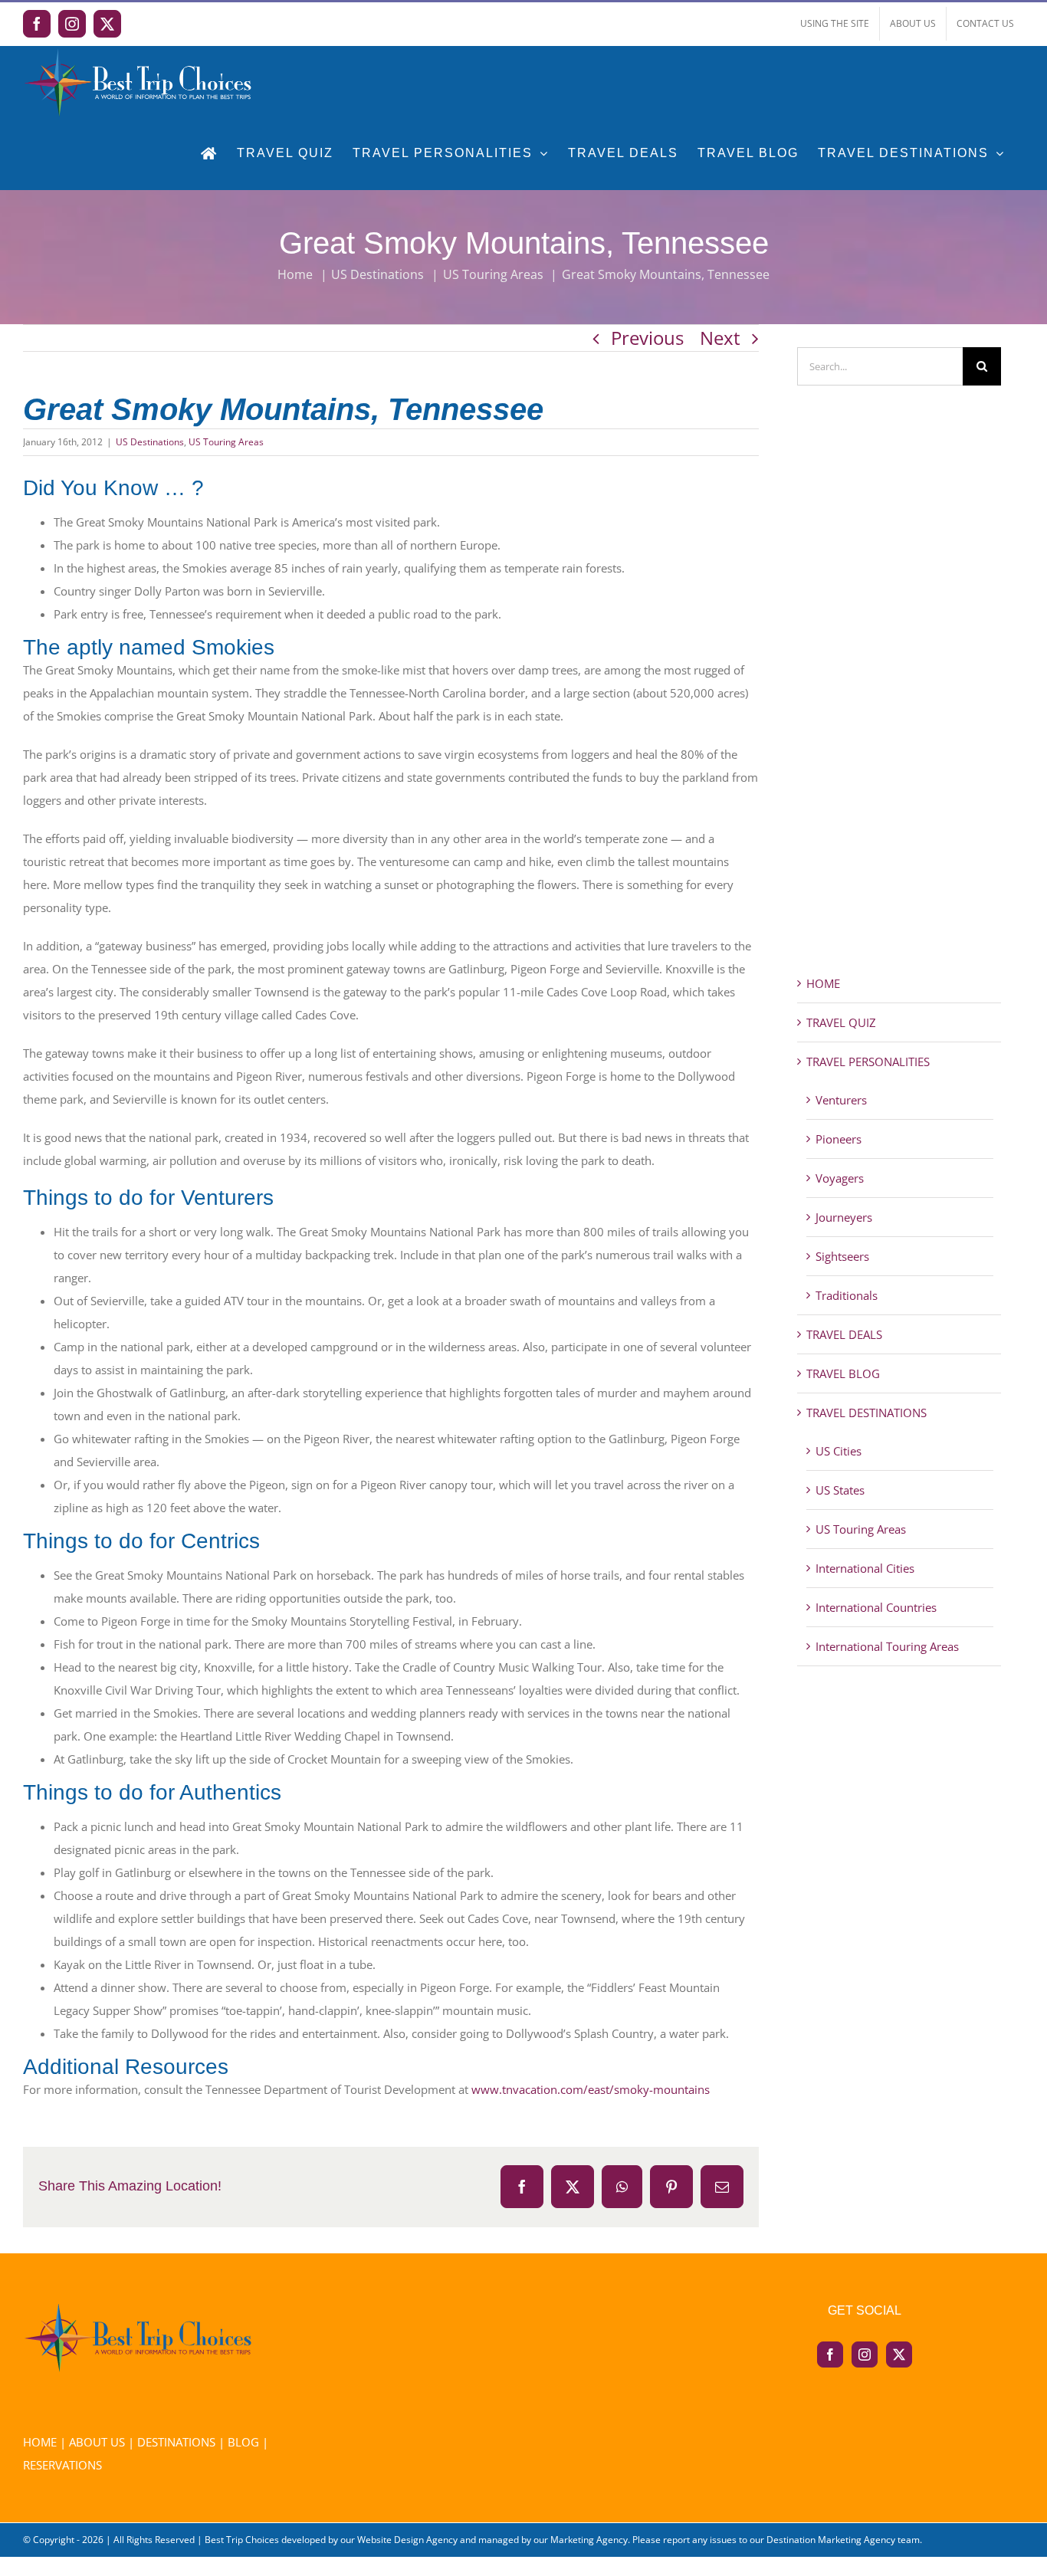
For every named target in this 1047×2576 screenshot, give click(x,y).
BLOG (243, 2442)
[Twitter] (899, 2354)
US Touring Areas (226, 442)
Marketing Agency (589, 2540)
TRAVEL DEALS (844, 1334)
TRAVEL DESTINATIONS (866, 1413)
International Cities (865, 1568)
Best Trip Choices (242, 2540)
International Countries (876, 1607)
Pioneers (839, 1139)
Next (720, 338)
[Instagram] (865, 2354)
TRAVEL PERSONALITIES (868, 1062)
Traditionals (847, 1295)
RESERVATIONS (62, 2465)
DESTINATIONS (176, 2442)
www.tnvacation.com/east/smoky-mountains (591, 2089)
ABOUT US (97, 2442)
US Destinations (150, 442)
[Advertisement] (899, 707)
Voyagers (840, 1178)
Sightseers (842, 1256)
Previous (647, 338)
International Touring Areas (887, 1646)
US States (840, 1490)
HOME (823, 983)
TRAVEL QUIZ (841, 1022)
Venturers (841, 1100)
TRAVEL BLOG (843, 1373)
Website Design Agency (407, 2540)
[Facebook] (830, 2354)
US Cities (839, 1451)
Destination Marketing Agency (831, 2540)
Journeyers (844, 1217)
